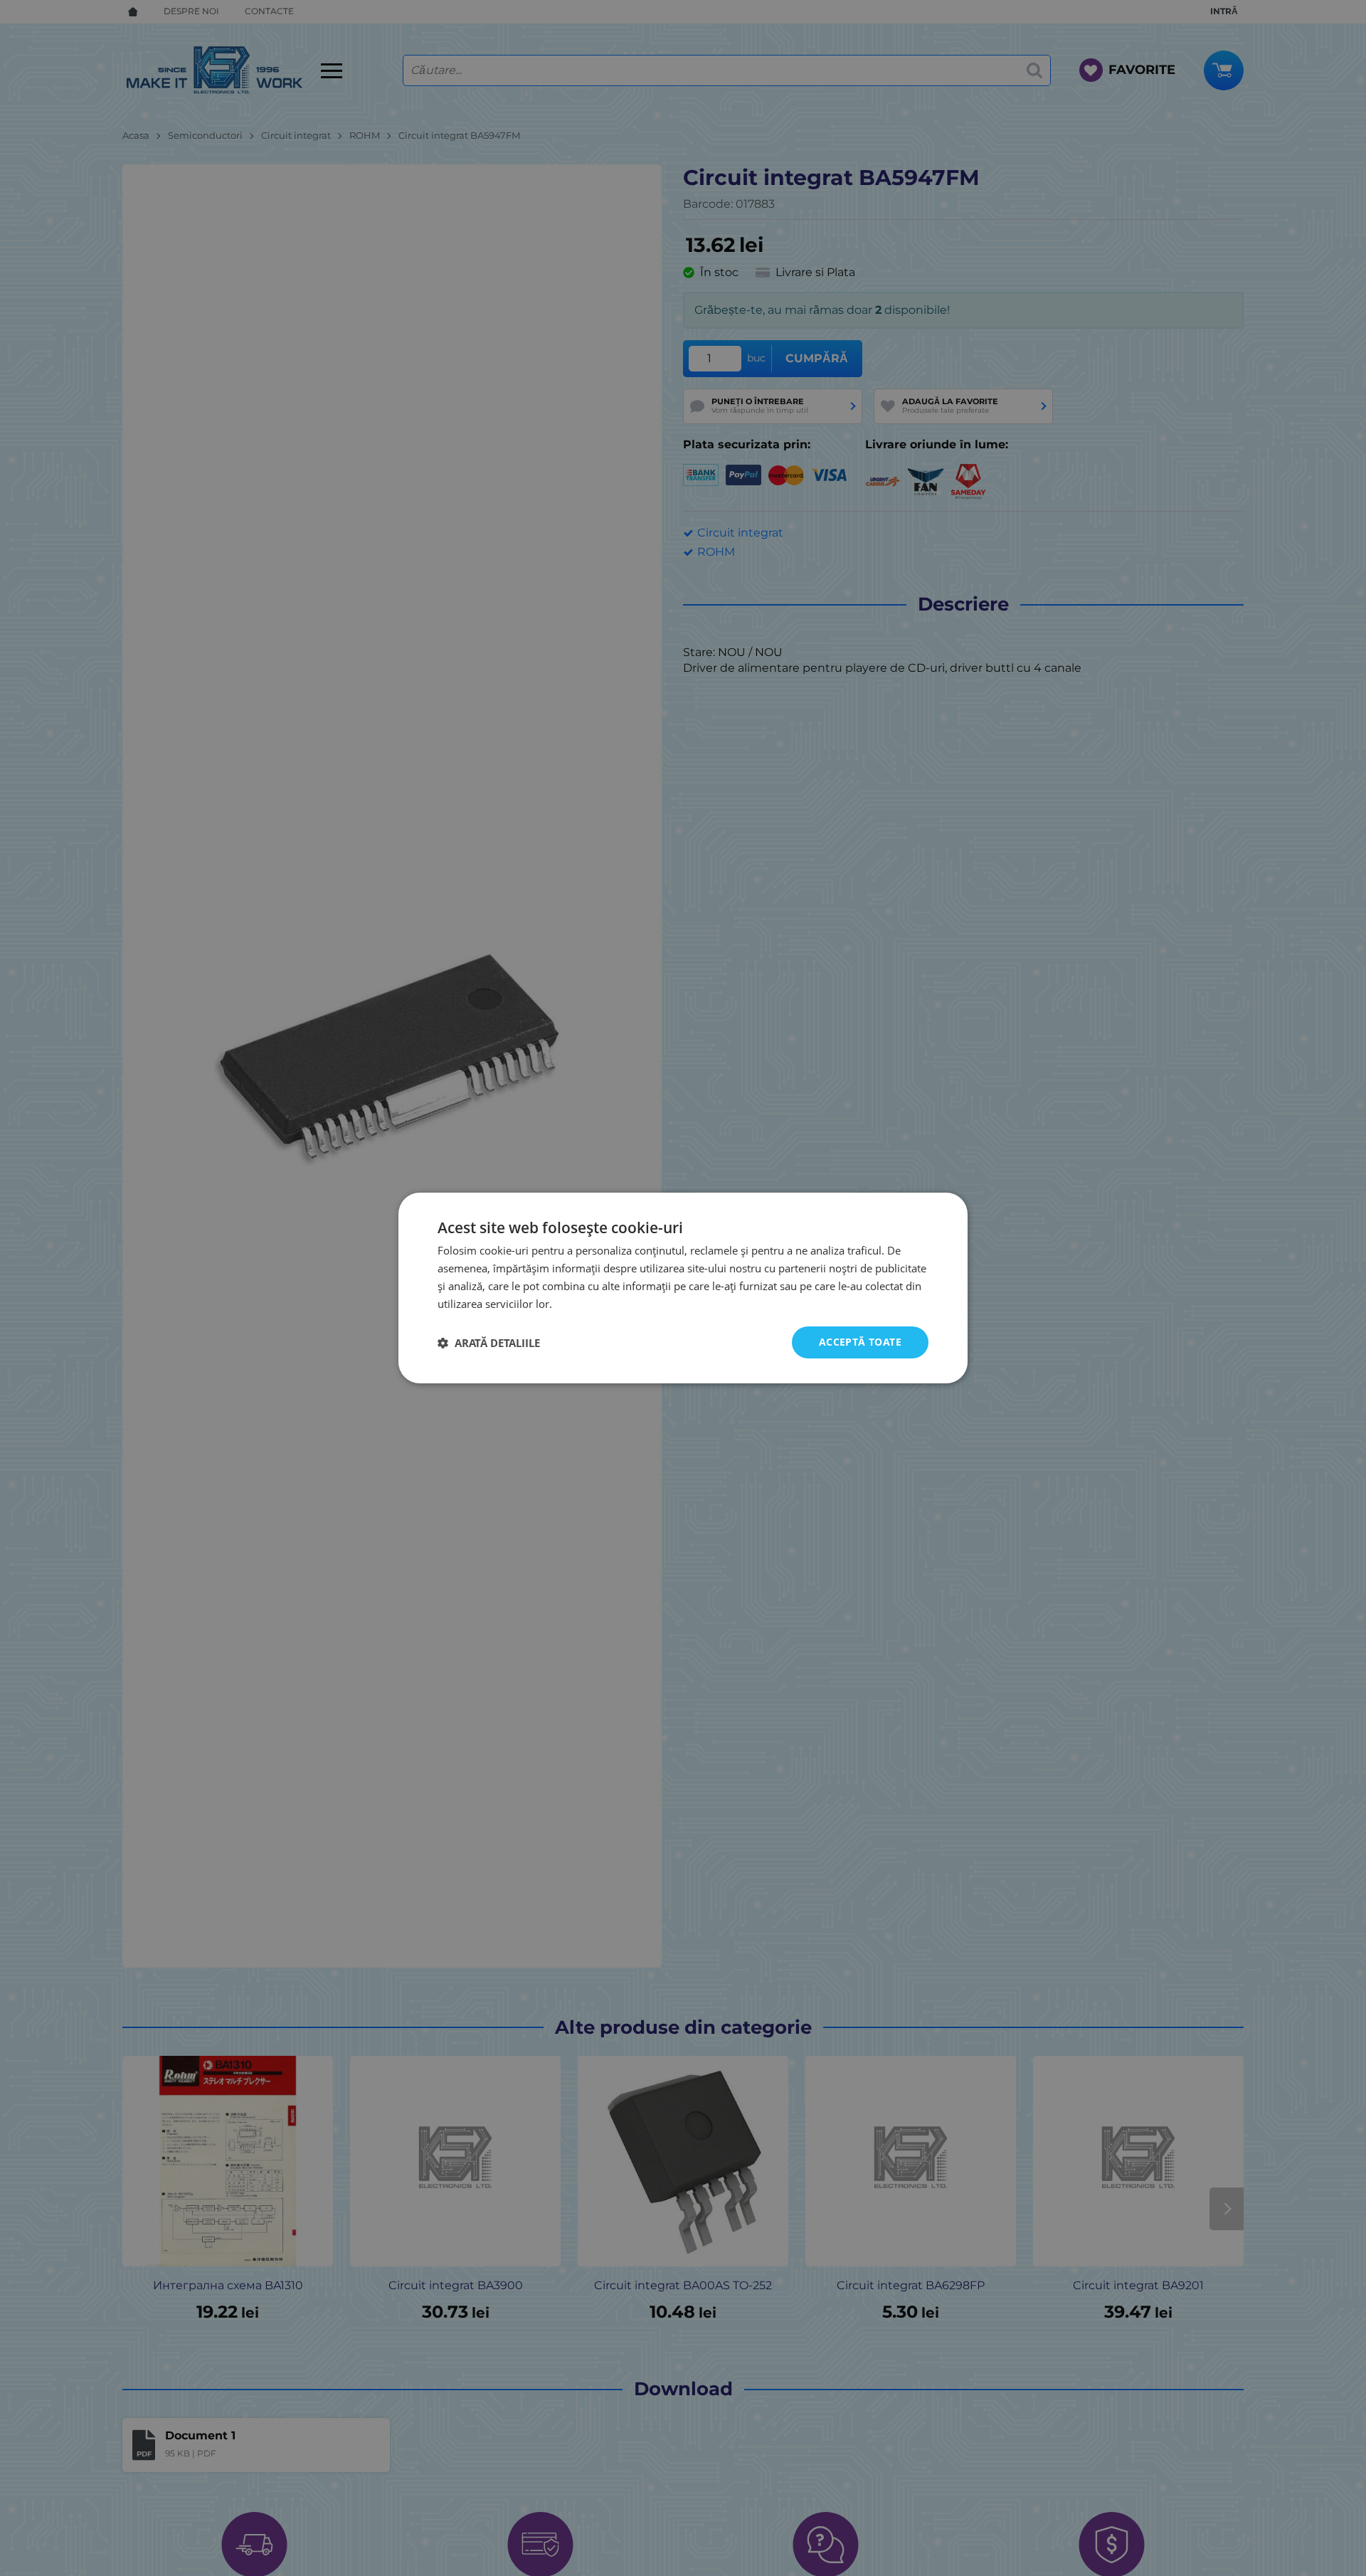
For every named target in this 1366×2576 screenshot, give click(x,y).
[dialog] (683, 1288)
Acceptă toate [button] (860, 1342)
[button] (489, 1343)
